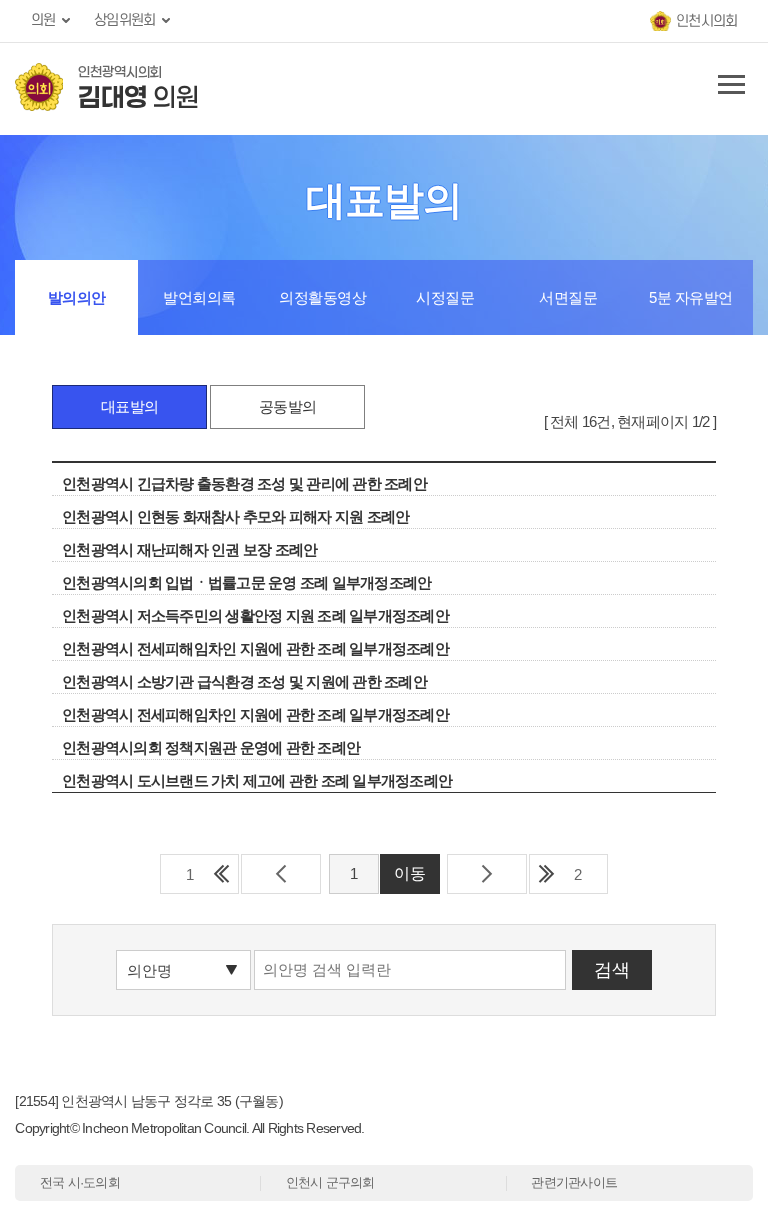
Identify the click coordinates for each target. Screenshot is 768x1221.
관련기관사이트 (574, 1182)
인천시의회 (706, 21)
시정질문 (445, 297)
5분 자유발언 (691, 297)
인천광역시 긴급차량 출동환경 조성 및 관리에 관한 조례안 (244, 483)
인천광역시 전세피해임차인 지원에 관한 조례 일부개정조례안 (255, 648)
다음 (487, 874)
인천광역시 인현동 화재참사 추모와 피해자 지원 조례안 (235, 516)
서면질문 (568, 297)
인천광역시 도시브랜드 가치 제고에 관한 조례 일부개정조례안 (257, 780)
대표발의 (129, 406)
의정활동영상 (322, 297)
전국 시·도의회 (80, 1182)
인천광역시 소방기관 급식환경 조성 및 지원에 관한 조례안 (244, 681)
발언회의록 (199, 297)
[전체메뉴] (728, 89)
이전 (281, 874)
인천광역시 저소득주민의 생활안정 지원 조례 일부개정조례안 (255, 615)
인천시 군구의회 (330, 1182)
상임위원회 (124, 20)
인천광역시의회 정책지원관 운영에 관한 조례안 (211, 747)
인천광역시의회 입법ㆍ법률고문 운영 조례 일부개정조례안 (246, 582)
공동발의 (287, 406)
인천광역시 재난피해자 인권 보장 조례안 (189, 549)
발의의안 (77, 297)
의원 (43, 20)
